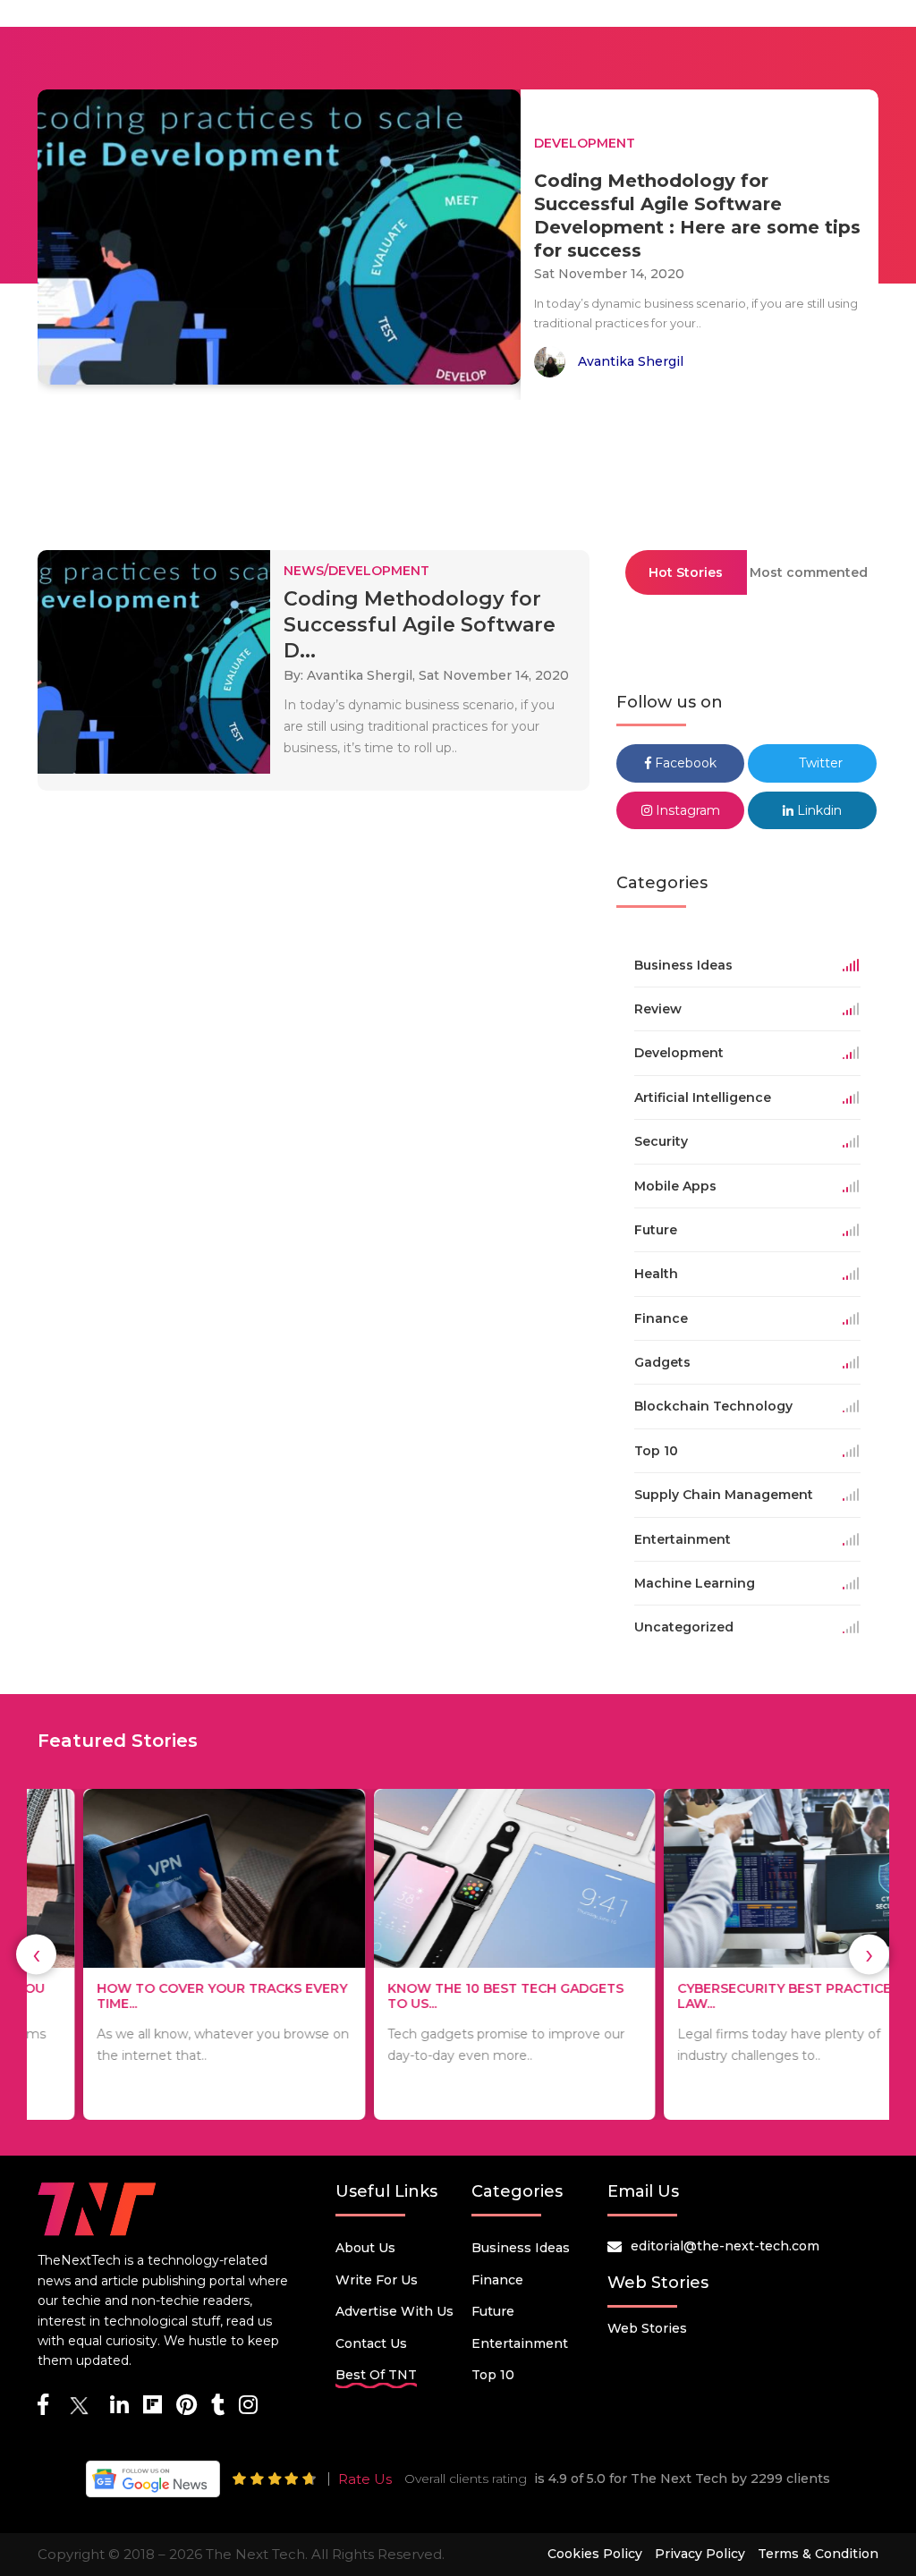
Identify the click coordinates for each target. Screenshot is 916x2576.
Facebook (684, 763)
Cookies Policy (595, 2554)
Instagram (686, 810)
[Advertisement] (458, 467)
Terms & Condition (818, 2554)
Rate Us (365, 2479)
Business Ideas (521, 2248)
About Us (365, 2248)
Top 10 (493, 2375)
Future (493, 2311)
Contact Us (371, 2343)
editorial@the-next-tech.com (725, 2246)
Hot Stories (686, 572)
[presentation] (36, 1955)
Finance (497, 2280)
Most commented (809, 572)
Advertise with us (394, 2311)
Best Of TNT (376, 2375)
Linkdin (818, 810)
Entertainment (520, 2343)
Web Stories (647, 2328)
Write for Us (377, 2280)
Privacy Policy (700, 2554)
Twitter (819, 763)
